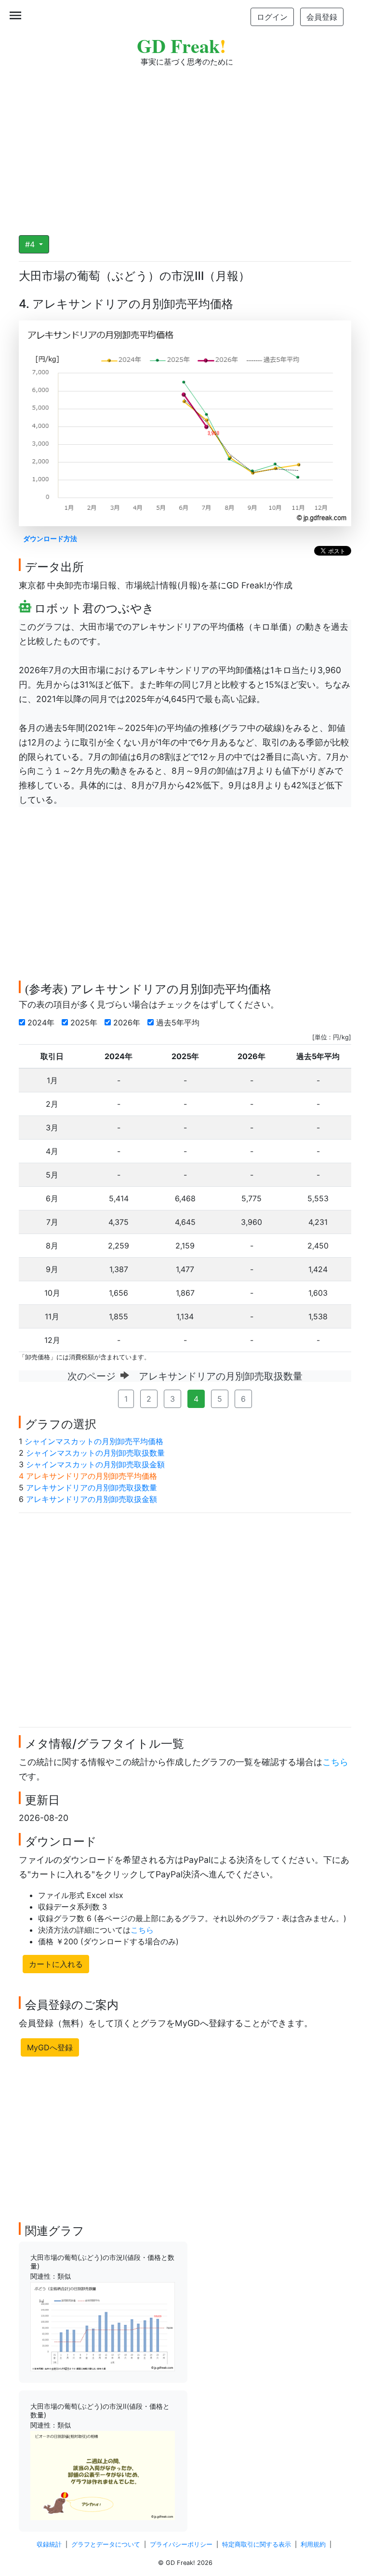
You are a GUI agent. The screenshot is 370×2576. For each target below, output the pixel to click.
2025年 (85, 1022)
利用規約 (313, 2544)
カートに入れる (56, 1964)
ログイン (272, 17)
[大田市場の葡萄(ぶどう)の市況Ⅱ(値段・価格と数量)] (103, 2475)
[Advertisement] (185, 145)
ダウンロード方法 (50, 538)
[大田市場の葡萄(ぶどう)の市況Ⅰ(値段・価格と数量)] (103, 2326)
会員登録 (322, 17)
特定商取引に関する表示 (257, 2544)
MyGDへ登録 (50, 2047)
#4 (31, 244)
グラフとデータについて (106, 2544)
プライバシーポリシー (181, 2544)
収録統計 (49, 2544)
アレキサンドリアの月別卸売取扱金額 (92, 1499)
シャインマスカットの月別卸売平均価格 (94, 1441)
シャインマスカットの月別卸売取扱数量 (95, 1453)
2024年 (42, 1022)
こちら (335, 1762)
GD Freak (181, 46)
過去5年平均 (179, 1022)
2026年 (128, 1022)
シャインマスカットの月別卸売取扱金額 (95, 1464)
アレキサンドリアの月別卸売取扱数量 (92, 1487)
